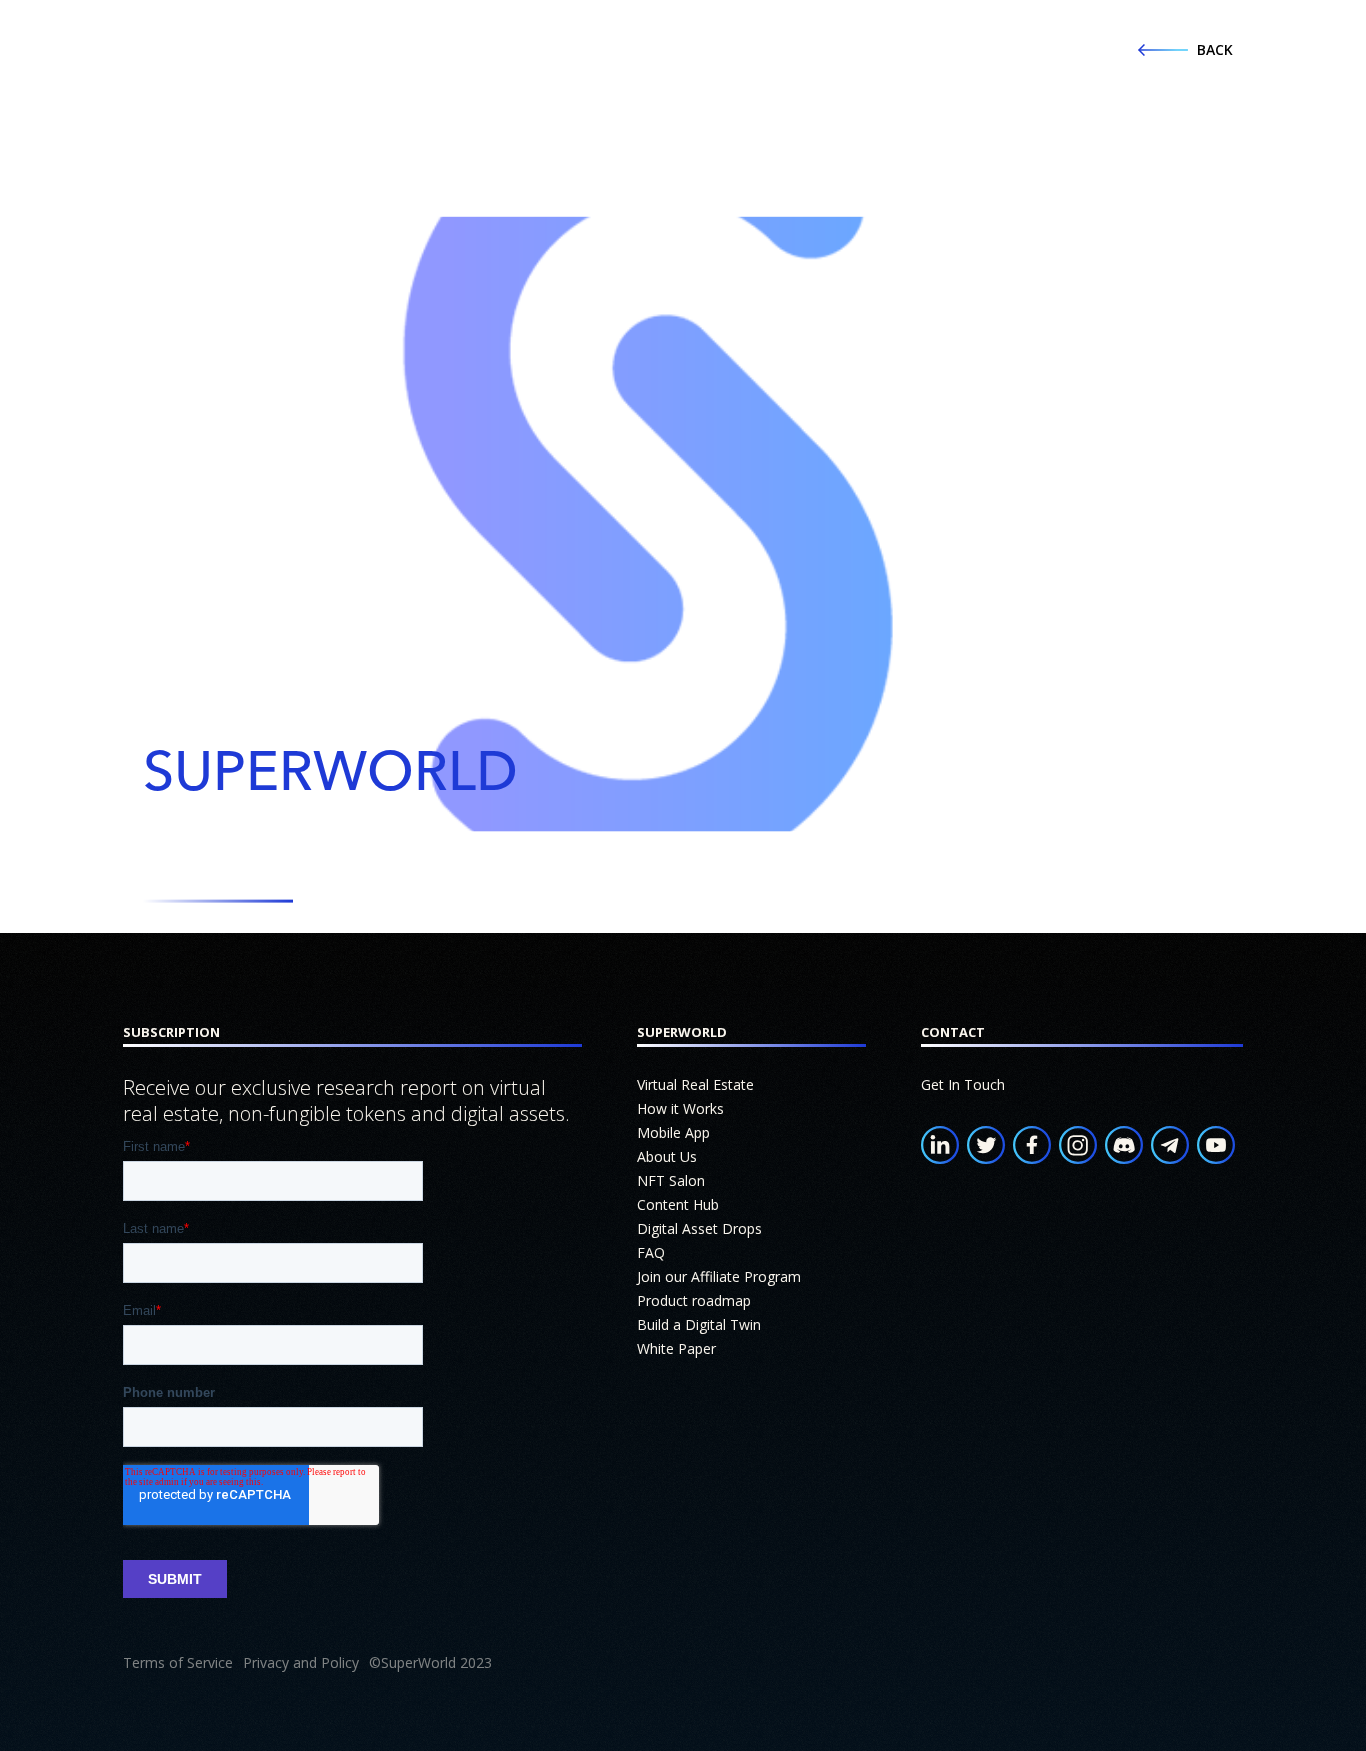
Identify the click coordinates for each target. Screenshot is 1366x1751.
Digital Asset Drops (699, 1228)
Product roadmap (694, 1300)
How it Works (680, 1108)
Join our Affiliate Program (719, 1276)
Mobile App (673, 1132)
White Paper (676, 1348)
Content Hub (678, 1204)
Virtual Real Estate (695, 1084)
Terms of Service (178, 1662)
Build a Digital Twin (699, 1324)
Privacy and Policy (301, 1662)
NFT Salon (671, 1180)
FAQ (651, 1252)
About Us (667, 1156)
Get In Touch (963, 1084)
